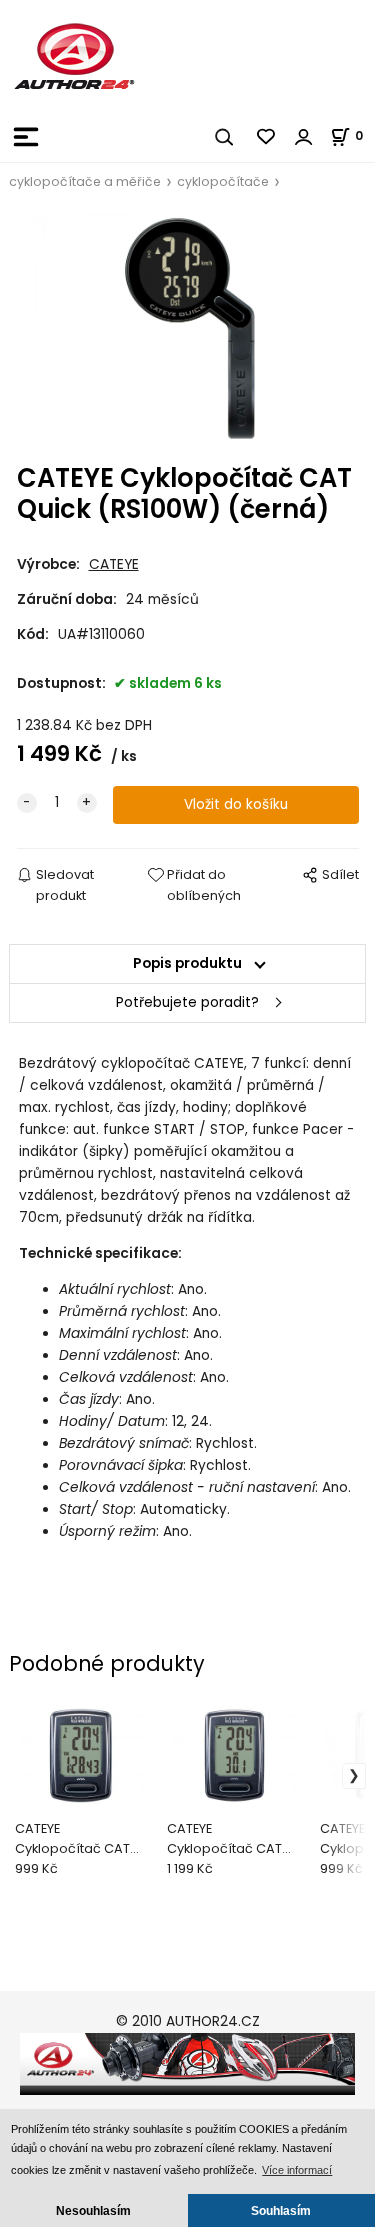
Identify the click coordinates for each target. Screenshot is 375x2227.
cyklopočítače (223, 181)
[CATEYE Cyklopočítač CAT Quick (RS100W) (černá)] (188, 328)
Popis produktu (187, 963)
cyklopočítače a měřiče (85, 181)
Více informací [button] (297, 2170)
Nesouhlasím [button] (93, 2210)
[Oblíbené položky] (267, 137)
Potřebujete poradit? (187, 1002)
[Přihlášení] (304, 137)
